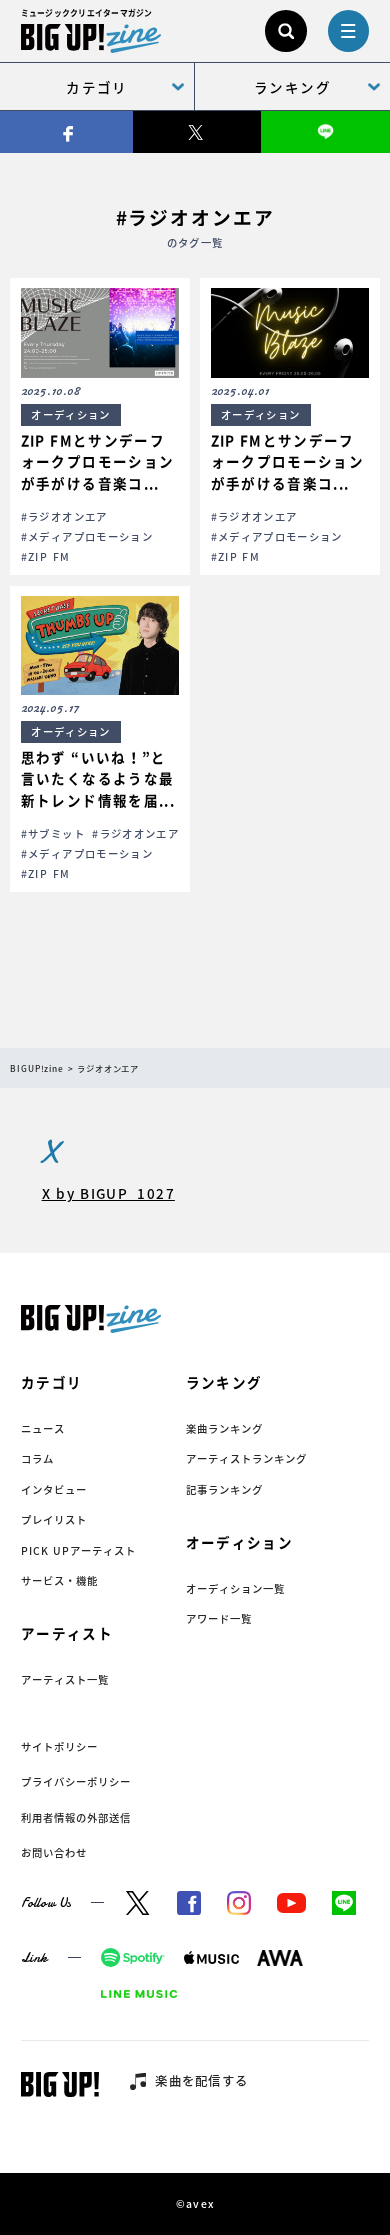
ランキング (292, 87)
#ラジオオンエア (64, 516)
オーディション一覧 (235, 1588)
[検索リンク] (286, 31)
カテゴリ (96, 87)
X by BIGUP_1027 (108, 1193)
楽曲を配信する (201, 2081)
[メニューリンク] (349, 31)
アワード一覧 (219, 1618)
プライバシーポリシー (76, 1781)
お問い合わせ (54, 1852)
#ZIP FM (45, 556)
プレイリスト (54, 1519)
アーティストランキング (246, 1458)
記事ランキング (224, 1489)
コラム (37, 1458)
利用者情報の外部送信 (76, 1817)
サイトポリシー (59, 1746)
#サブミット (53, 833)
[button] (99, 426)
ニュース (43, 1428)
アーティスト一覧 (65, 1679)
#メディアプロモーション (87, 536)
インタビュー (54, 1489)
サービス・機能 (59, 1580)
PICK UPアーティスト (79, 1550)
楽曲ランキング (224, 1428)
